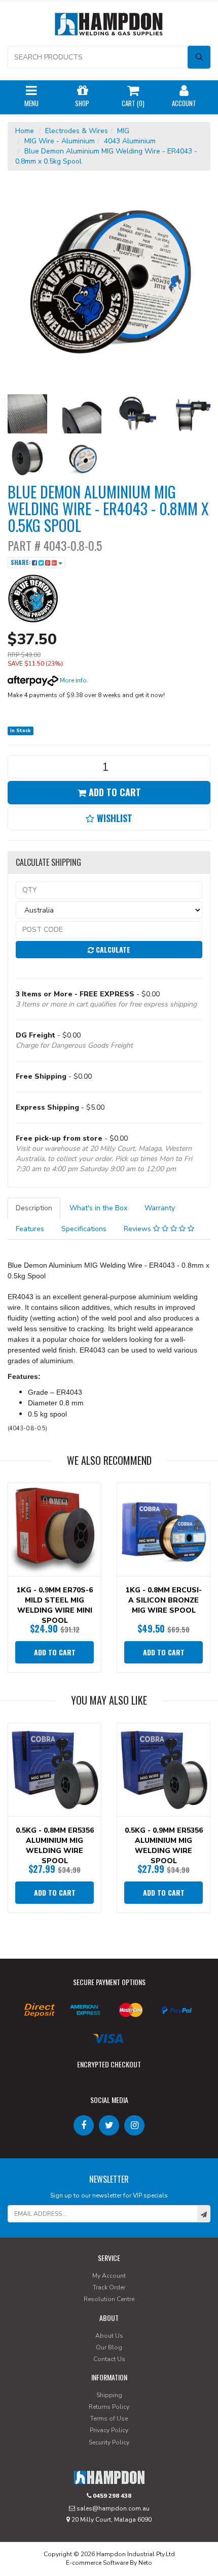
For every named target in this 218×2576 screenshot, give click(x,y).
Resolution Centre (109, 2299)
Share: (21, 562)
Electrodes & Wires (77, 131)
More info (72, 680)
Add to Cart (114, 792)
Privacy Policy (109, 2430)
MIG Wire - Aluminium (60, 141)
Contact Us (109, 2359)
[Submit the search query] (199, 57)
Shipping (109, 2395)
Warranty (160, 1208)
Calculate (112, 949)
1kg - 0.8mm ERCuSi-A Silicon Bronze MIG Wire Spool (164, 1600)
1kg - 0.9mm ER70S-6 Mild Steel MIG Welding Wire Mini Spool (55, 1605)
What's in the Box (98, 1208)
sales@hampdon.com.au (112, 2508)
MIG (123, 131)
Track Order (109, 2287)
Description (34, 1208)
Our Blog (109, 2347)
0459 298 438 (111, 2496)
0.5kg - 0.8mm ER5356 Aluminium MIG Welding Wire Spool (55, 1846)
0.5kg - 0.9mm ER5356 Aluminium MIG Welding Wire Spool (164, 1846)
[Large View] (27, 414)
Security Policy (109, 2442)
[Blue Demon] (33, 598)
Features (30, 1229)
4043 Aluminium (130, 141)
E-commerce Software (97, 2563)
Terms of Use (109, 2418)
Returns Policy (109, 2407)
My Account (109, 2276)
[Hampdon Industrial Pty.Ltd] (109, 26)
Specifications (84, 1229)
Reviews (138, 1229)
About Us (109, 2336)
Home (25, 131)
